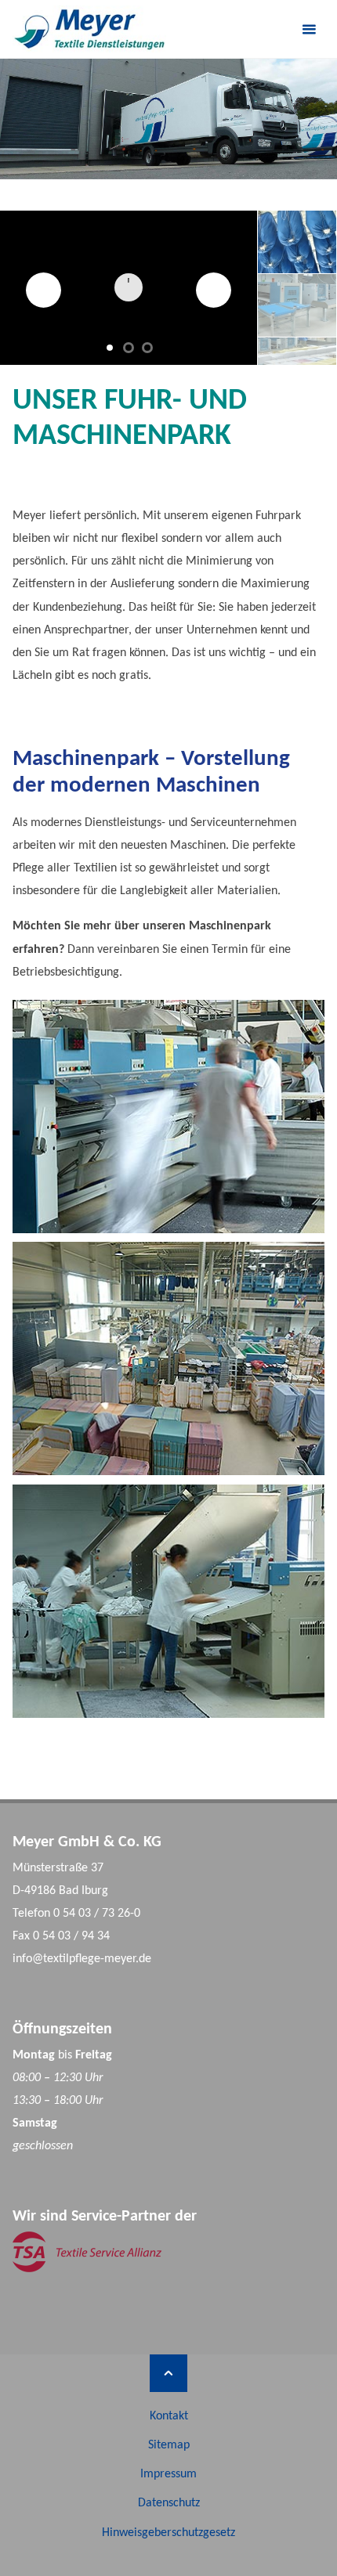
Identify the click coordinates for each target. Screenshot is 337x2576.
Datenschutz (169, 2503)
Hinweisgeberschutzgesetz (168, 2533)
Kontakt (169, 2416)
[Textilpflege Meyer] (89, 29)
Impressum (168, 2474)
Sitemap (169, 2445)
